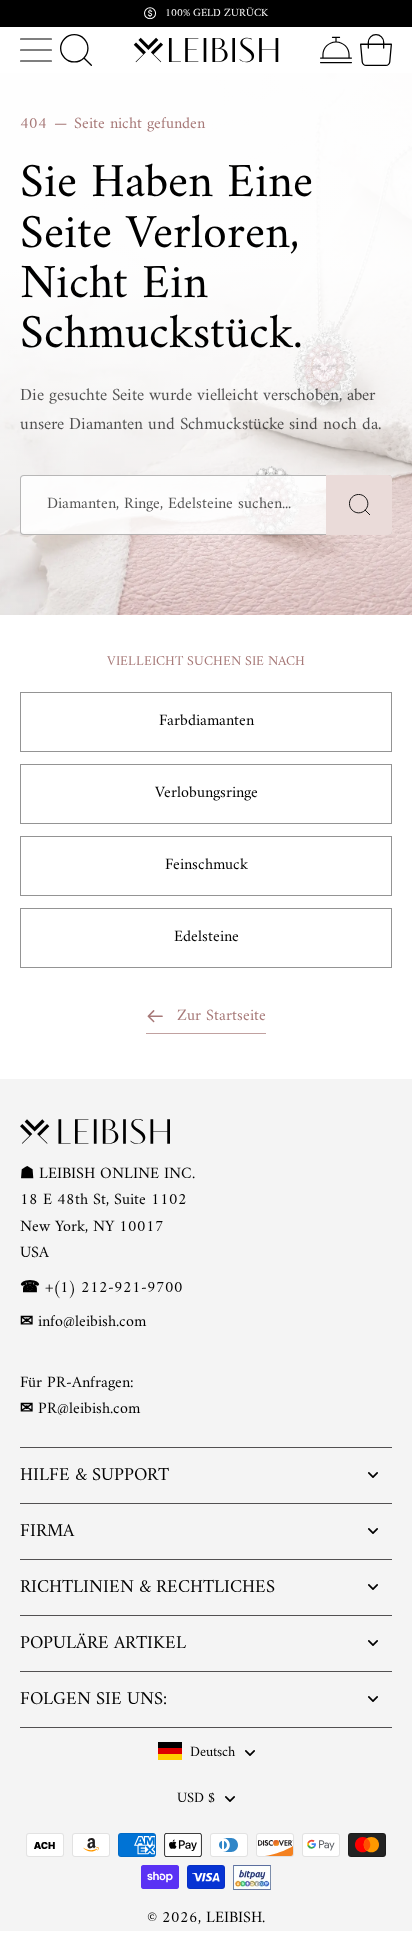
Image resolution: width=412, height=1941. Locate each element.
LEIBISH (234, 1918)
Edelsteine (206, 937)
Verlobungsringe (206, 793)
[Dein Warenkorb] (376, 50)
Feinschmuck (206, 865)
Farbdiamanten (206, 721)
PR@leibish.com (89, 1409)
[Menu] (36, 50)
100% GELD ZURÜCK (216, 13)
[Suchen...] (76, 50)
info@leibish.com (92, 1322)
